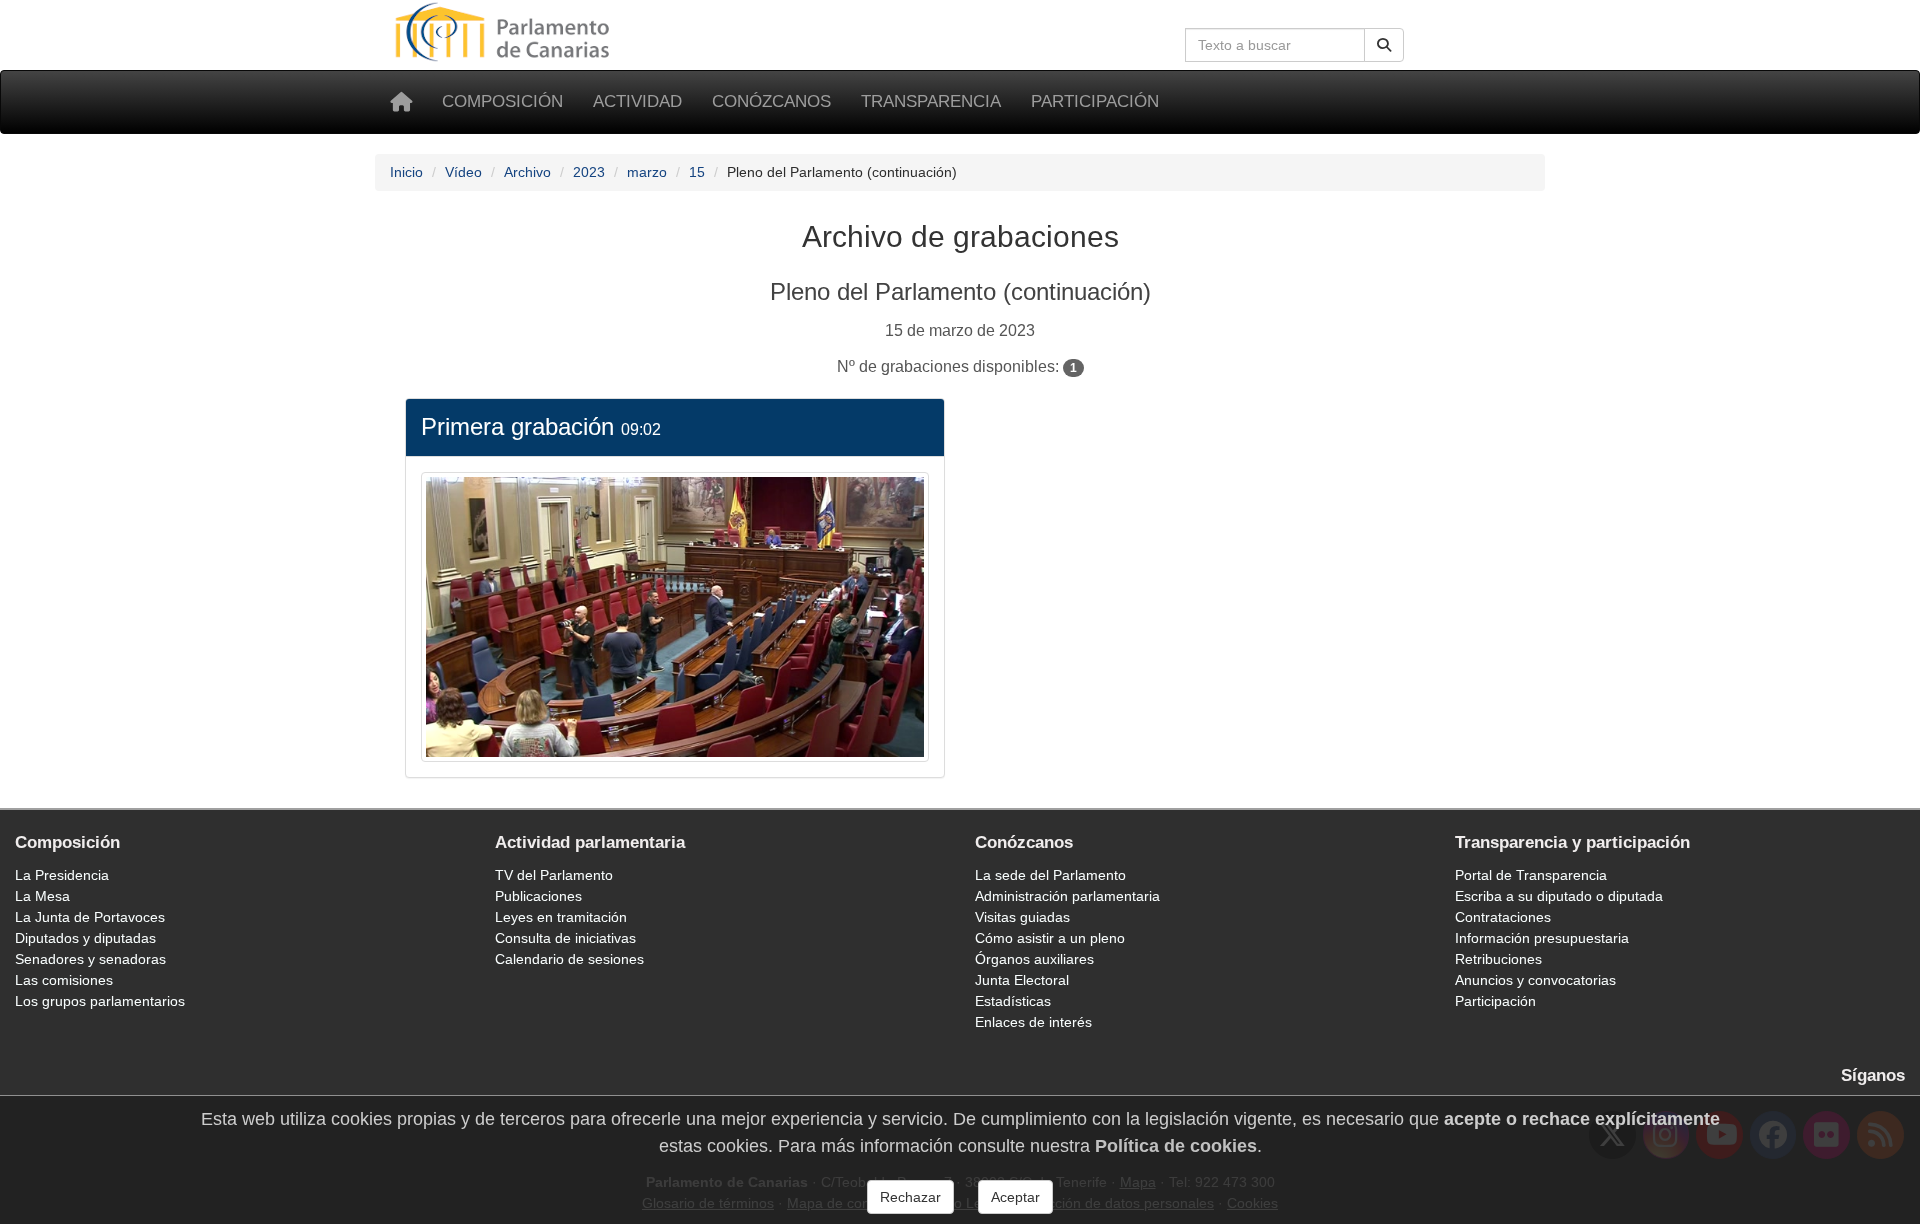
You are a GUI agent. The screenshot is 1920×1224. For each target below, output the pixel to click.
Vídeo (463, 172)
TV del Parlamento (554, 875)
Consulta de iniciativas (565, 938)
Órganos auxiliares (1034, 959)
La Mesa (42, 896)
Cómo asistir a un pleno (1050, 938)
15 (697, 172)
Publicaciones (538, 896)
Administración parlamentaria (1067, 896)
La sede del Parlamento (1050, 875)
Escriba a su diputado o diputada (1559, 896)
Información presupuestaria (1542, 938)
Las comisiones (64, 980)
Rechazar (910, 1197)
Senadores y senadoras (90, 959)
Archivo (527, 172)
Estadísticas (1013, 1001)
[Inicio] (401, 102)
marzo (647, 172)
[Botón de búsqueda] (1384, 45)
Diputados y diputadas (85, 938)
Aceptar (1015, 1197)
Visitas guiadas (1022, 917)
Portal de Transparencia (1531, 875)
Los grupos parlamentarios (100, 1001)
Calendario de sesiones (569, 959)
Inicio (406, 172)
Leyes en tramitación (561, 917)
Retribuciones (1498, 959)
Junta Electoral (1022, 980)
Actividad (637, 101)
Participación (1095, 101)
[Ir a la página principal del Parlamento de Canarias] (505, 31)
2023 (589, 172)
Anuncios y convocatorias (1535, 980)
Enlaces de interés (1033, 1022)
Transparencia (931, 101)
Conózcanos (771, 101)
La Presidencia (62, 875)
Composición (502, 101)
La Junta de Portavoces (90, 917)
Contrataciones (1503, 917)
